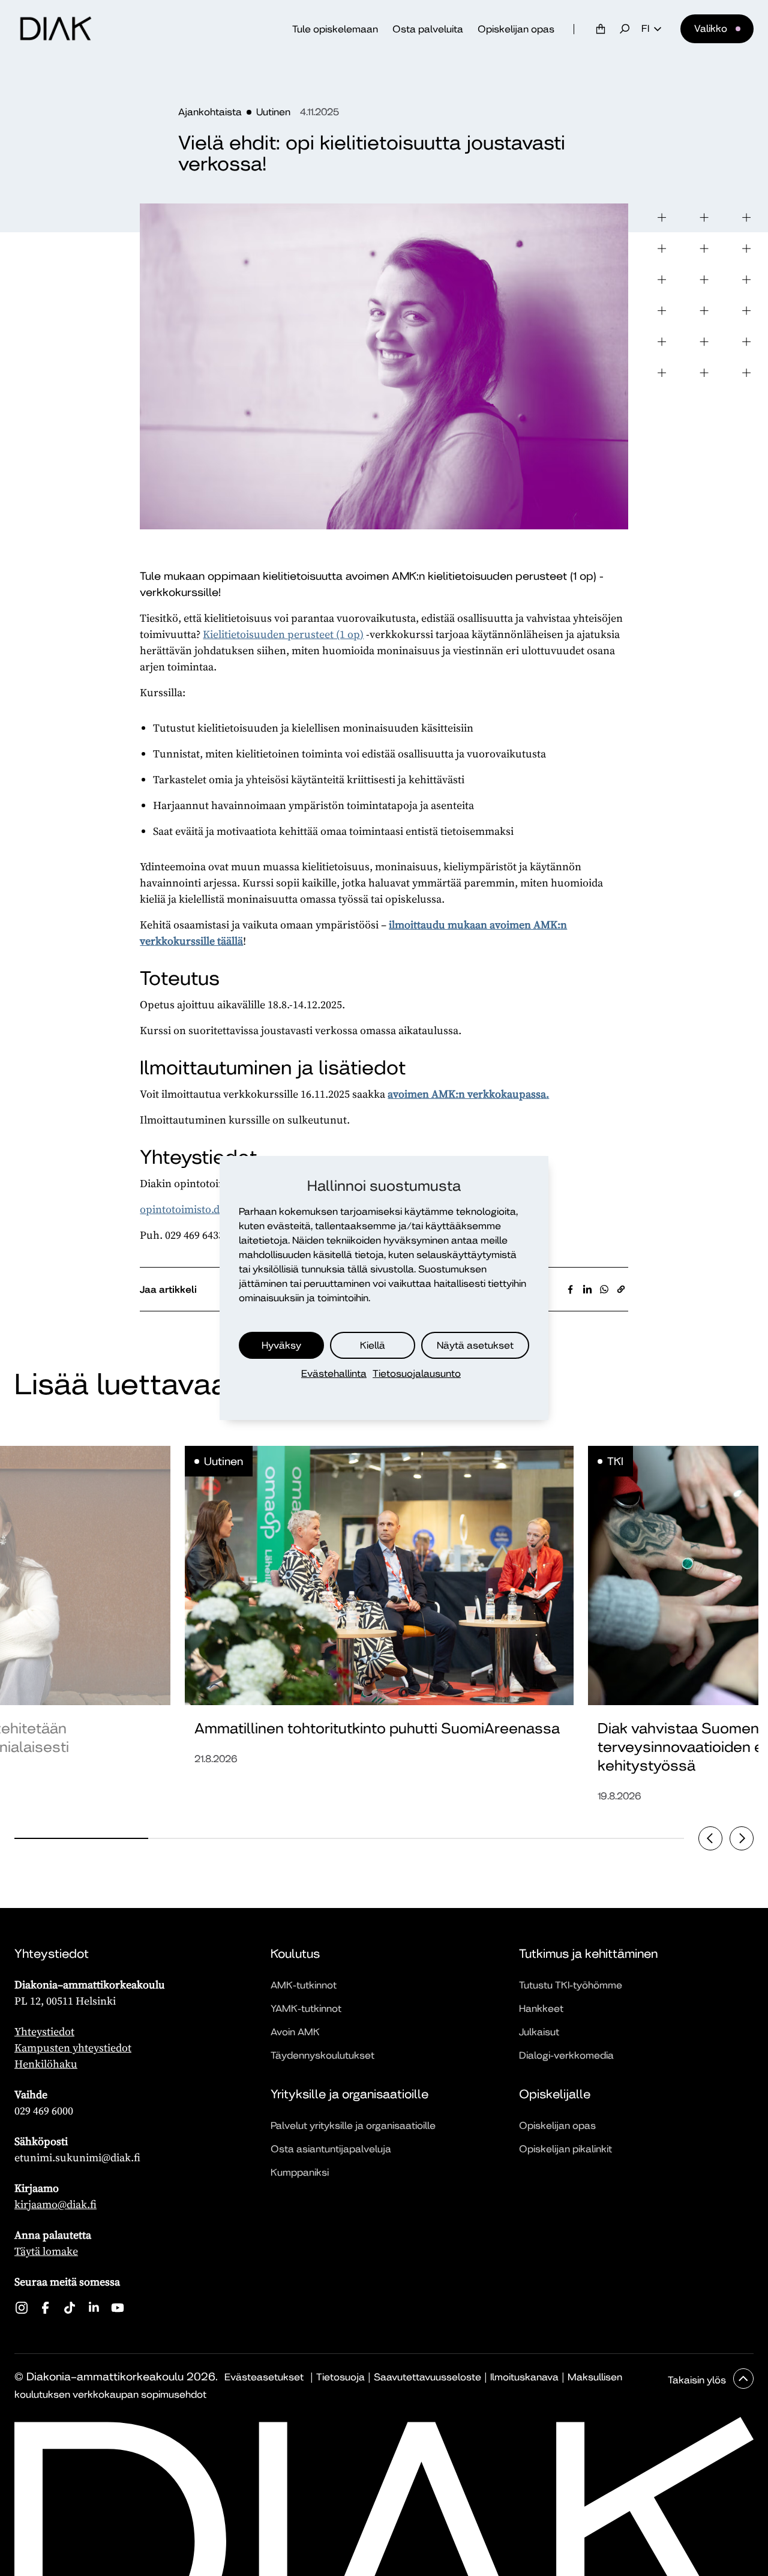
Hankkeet (541, 2009)
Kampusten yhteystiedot (73, 2048)
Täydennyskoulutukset (322, 2055)
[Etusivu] (56, 29)
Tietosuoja (340, 2377)
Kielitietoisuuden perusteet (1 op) (283, 634)
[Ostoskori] (601, 29)
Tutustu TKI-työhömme (571, 1985)
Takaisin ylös (698, 2380)
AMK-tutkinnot (304, 1985)
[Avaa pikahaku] (625, 29)
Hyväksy (281, 1345)
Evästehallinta (334, 1374)
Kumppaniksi (300, 2172)
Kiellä (373, 1345)
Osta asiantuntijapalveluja (331, 2149)
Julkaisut (539, 2032)
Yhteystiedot (44, 2031)
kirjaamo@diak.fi (55, 2204)
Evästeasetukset (264, 2377)
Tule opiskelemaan (335, 29)
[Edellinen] (710, 1838)
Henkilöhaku (46, 2064)
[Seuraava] (742, 1838)
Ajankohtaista (210, 112)
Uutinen (273, 112)
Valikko (711, 29)
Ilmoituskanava (524, 2377)
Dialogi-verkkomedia (566, 2055)
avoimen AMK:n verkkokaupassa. (468, 1094)
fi (645, 29)
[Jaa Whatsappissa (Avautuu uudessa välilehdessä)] (604, 1289)
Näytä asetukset (475, 1345)
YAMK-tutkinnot (306, 2009)
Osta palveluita (428, 29)
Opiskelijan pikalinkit (565, 2149)
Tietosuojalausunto (417, 1374)
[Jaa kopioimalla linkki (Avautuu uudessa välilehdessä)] (621, 1289)
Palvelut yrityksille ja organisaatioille (353, 2126)
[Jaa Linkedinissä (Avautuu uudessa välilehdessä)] (587, 1289)
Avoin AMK (295, 2032)
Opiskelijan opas (516, 29)
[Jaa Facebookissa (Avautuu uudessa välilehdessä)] (571, 1289)
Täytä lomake (46, 2251)
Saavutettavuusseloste (427, 2377)
